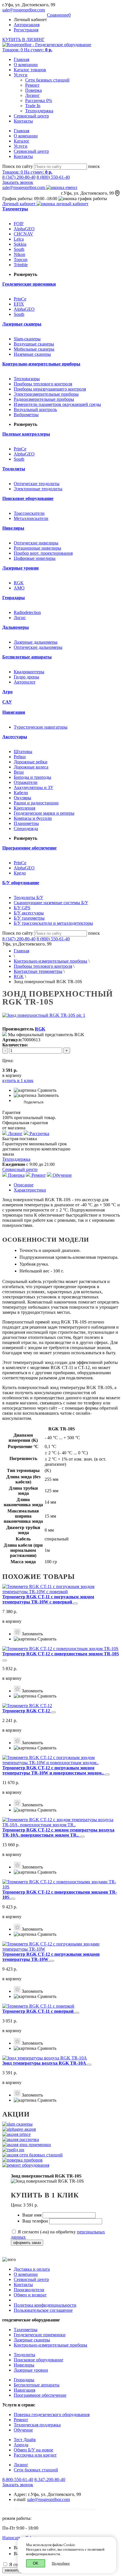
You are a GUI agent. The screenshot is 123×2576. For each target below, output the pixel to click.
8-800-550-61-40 (18, 2480)
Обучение (62, 1175)
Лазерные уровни (31, 2370)
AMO (19, 588)
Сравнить (46, 1090)
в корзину (12, 1621)
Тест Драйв (25, 2440)
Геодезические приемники (40, 2335)
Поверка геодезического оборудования (52, 2415)
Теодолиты (24, 2355)
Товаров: (27, 50)
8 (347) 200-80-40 (19, 177)
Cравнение (59, 15)
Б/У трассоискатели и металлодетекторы (53, 923)
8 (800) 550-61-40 (53, 177)
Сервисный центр (31, 116)
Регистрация (26, 30)
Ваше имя (32, 2215)
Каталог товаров (30, 70)
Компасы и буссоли (33, 818)
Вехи (19, 772)
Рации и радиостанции (36, 803)
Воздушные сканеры (34, 344)
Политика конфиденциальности (45, 2305)
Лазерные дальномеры (36, 642)
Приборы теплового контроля (43, 384)
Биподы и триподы (32, 777)
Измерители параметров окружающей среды (57, 404)
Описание (24, 1185)
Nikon (19, 254)
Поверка (33, 90)
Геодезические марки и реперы (44, 813)
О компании (26, 65)
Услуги (21, 75)
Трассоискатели (29, 513)
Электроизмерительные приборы (46, 394)
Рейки (20, 757)
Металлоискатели (31, 518)
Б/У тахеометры (29, 918)
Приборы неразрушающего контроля (50, 389)
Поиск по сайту (18, 166)
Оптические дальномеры (38, 647)
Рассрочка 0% (39, 100)
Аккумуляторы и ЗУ (33, 787)
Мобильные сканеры (34, 349)
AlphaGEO (24, 229)
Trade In (33, 106)
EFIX (19, 304)
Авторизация (27, 25)
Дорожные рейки (31, 762)
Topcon (21, 260)
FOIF (19, 224)
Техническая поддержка (37, 2425)
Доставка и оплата (32, 2269)
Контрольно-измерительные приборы (50, 961)
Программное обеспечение (40, 2395)
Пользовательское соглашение (43, 2310)
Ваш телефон (36, 2221)
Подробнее (61, 2563)
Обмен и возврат (30, 2295)
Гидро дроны (26, 677)
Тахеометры (26, 2330)
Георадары (24, 2380)
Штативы (23, 752)
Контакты (23, 121)
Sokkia (20, 244)
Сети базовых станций (47, 80)
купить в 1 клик (18, 1080)
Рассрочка (39, 1134)
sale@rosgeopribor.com (24, 10)
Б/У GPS (22, 908)
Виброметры (26, 415)
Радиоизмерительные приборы (44, 399)
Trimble (21, 265)
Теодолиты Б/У (28, 897)
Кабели (21, 793)
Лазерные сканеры (32, 2340)
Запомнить (47, 1095)
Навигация (24, 2390)
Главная (21, 59)
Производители (29, 2290)
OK (36, 2563)
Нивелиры (24, 2365)
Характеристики (30, 1190)
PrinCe (20, 299)
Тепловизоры (27, 379)
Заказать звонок (18, 182)
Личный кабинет (19, 204)
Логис (20, 618)
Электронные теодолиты (38, 489)
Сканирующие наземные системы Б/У (51, 903)
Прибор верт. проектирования (43, 553)
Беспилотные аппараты (37, 2385)
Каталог (22, 141)
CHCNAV (23, 234)
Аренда (21, 2445)
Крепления (24, 808)
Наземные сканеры (32, 354)
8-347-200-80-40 (50, 2480)
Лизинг (32, 95)
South (19, 249)
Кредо (20, 873)
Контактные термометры (38, 971)
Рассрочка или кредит (35, 2455)
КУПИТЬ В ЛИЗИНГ (23, 39)
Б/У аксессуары (29, 913)
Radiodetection (27, 612)
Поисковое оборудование (38, 2360)
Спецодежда (26, 828)
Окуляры (22, 798)
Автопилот (25, 682)
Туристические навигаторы (41, 727)
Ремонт (32, 85)
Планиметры (26, 823)
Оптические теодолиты (37, 484)
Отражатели (26, 782)
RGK (19, 583)
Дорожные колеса (31, 767)
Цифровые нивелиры (35, 558)
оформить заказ (27, 2243)
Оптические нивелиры (36, 543)
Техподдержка (39, 111)
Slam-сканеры (27, 339)
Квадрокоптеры (29, 672)
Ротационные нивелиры (37, 548)
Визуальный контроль (35, 409)
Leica (19, 239)
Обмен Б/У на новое (33, 2450)
